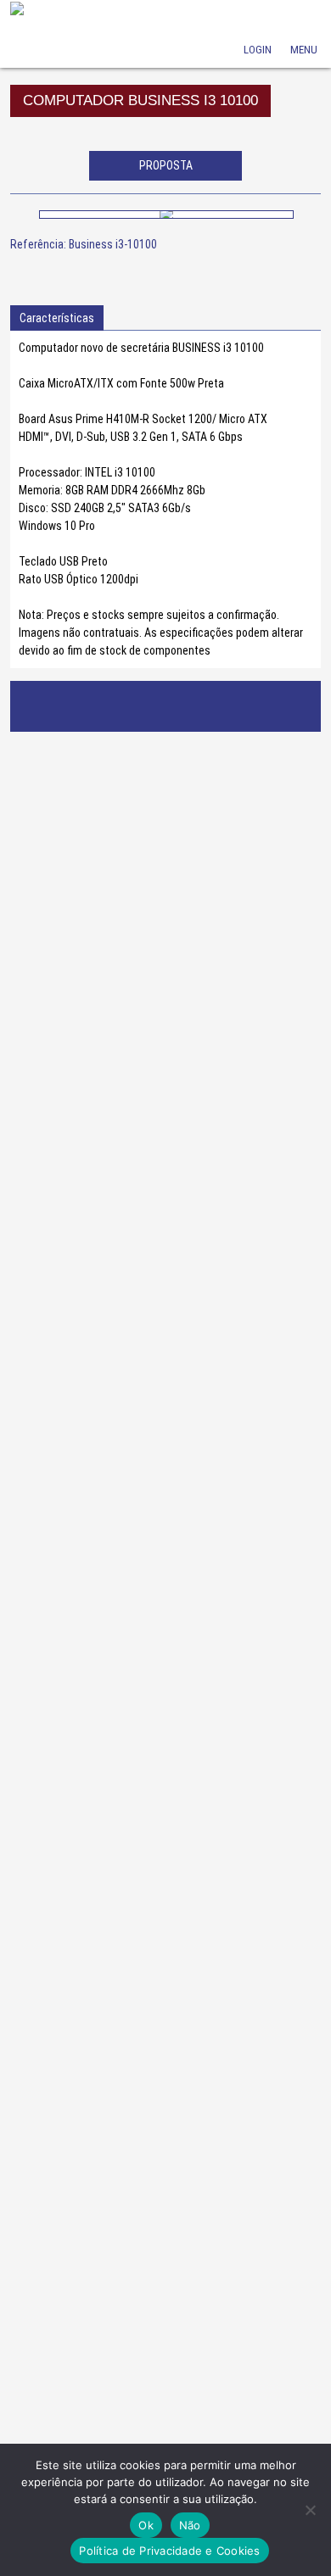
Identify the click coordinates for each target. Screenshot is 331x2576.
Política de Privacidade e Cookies (169, 2551)
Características (57, 318)
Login (257, 26)
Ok (146, 2525)
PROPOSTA (166, 165)
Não (190, 2525)
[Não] (310, 2510)
